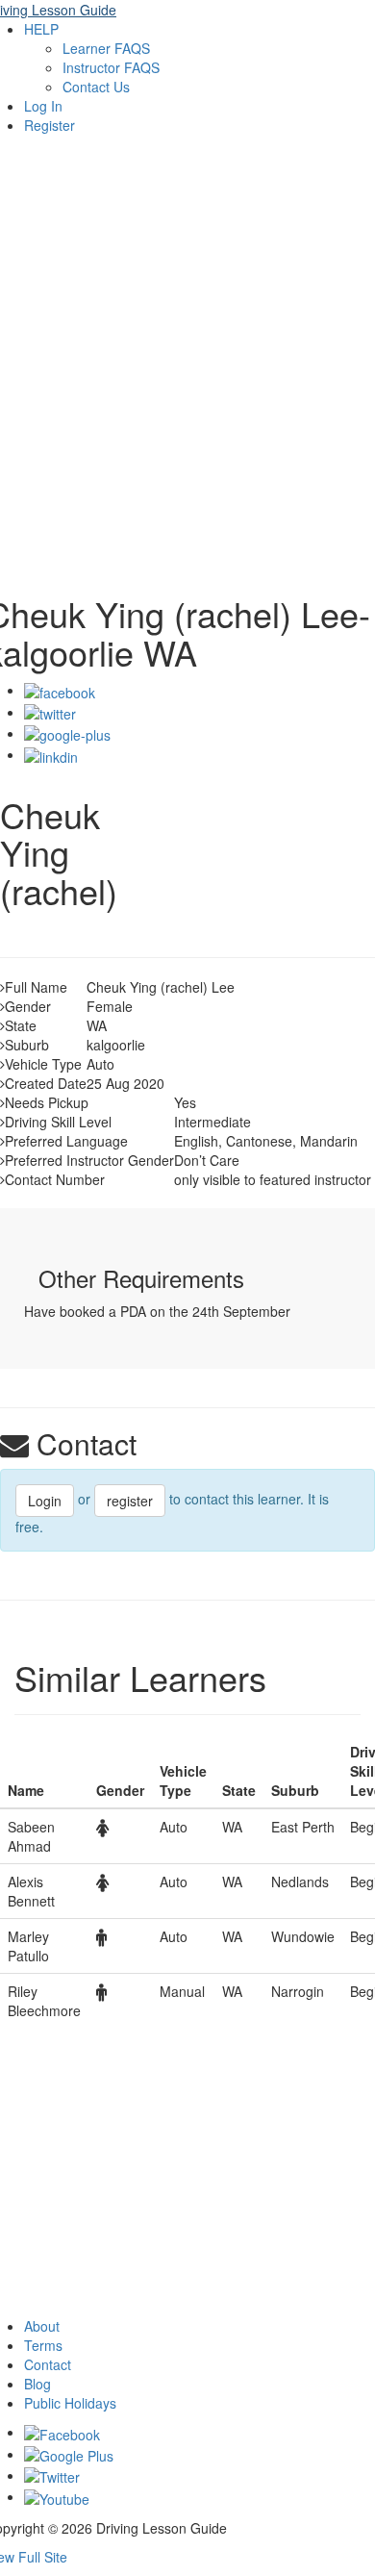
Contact (48, 2364)
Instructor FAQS (111, 67)
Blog (37, 2384)
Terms (43, 2345)
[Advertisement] (187, 378)
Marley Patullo (28, 1946)
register (130, 1501)
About (42, 2326)
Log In (43, 106)
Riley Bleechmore (44, 2001)
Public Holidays (70, 2403)
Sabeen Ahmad (31, 1836)
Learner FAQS (106, 48)
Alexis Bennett (31, 1891)
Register (50, 125)
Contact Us (96, 87)
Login (45, 1501)
